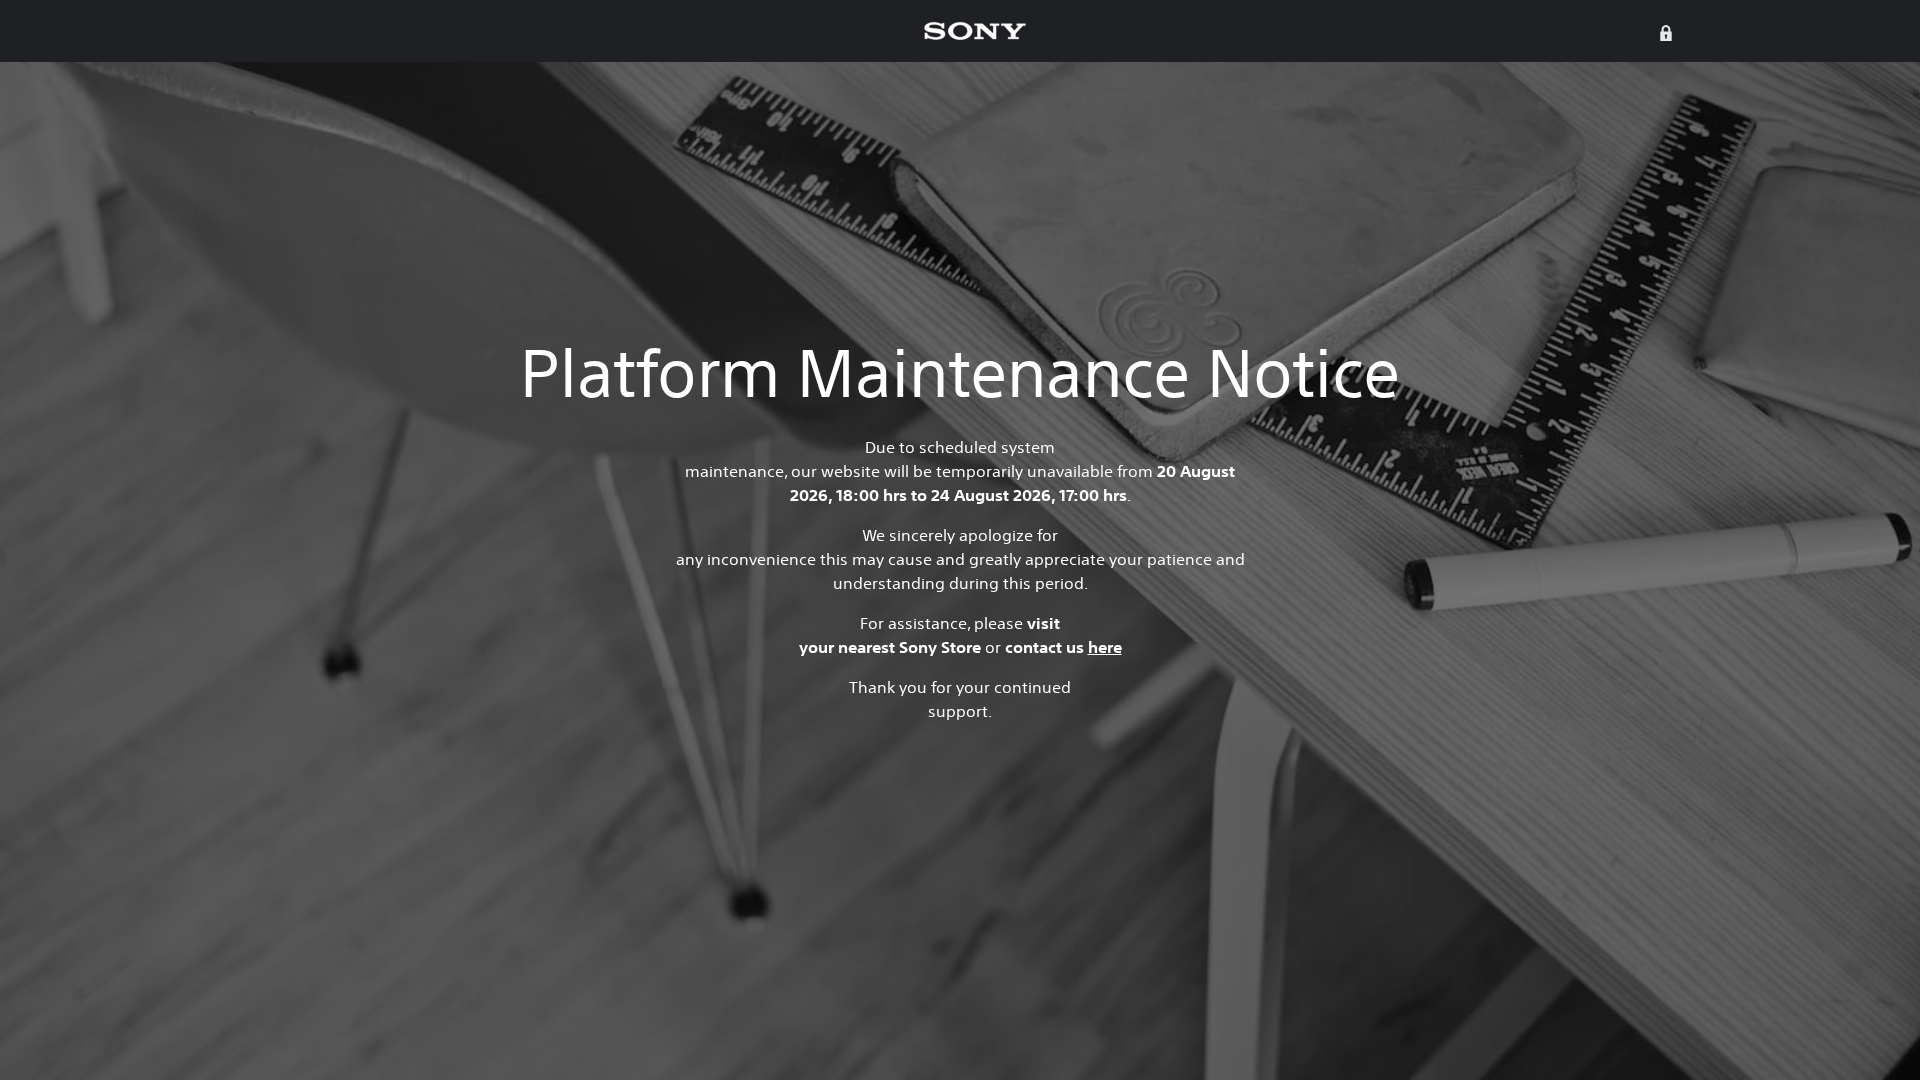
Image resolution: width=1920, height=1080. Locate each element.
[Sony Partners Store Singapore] (975, 31)
